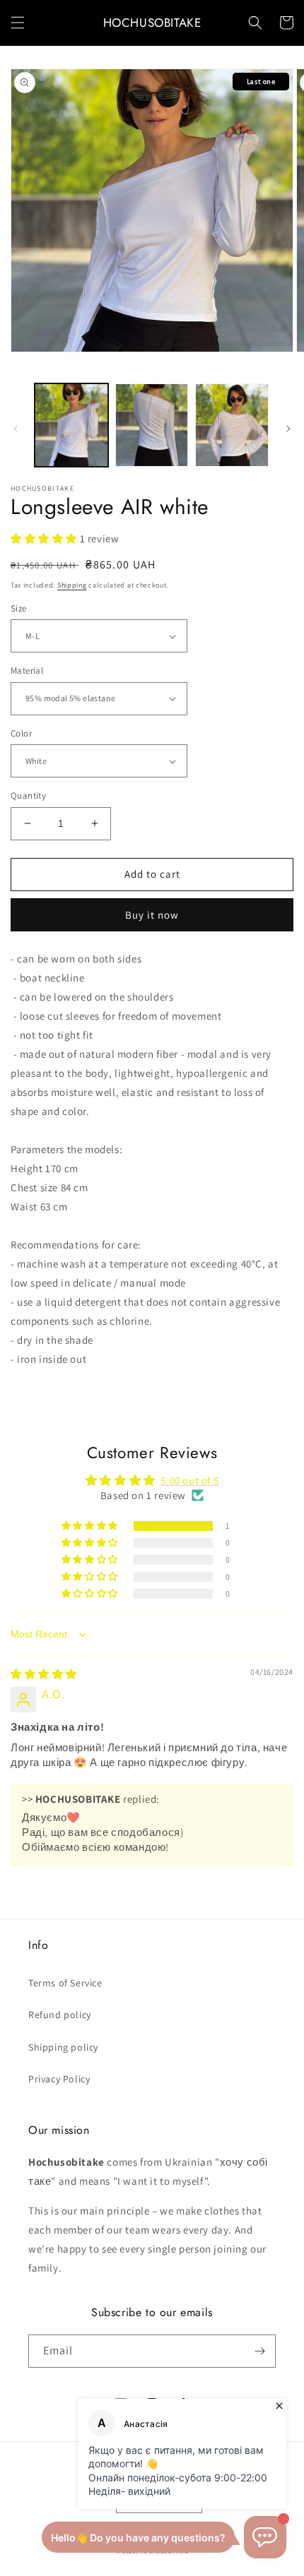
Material (27, 670)
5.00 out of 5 (189, 1480)
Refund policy (60, 2015)
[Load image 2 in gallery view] (152, 425)
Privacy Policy (59, 2079)
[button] (18, 23)
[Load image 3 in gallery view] (232, 425)
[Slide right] (288, 429)
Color (21, 733)
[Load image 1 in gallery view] (71, 425)
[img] (44, 1674)
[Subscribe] (259, 2351)
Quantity (28, 795)
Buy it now (152, 915)
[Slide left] (16, 429)
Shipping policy (63, 2047)
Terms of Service (65, 1983)
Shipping (72, 585)
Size (19, 608)
